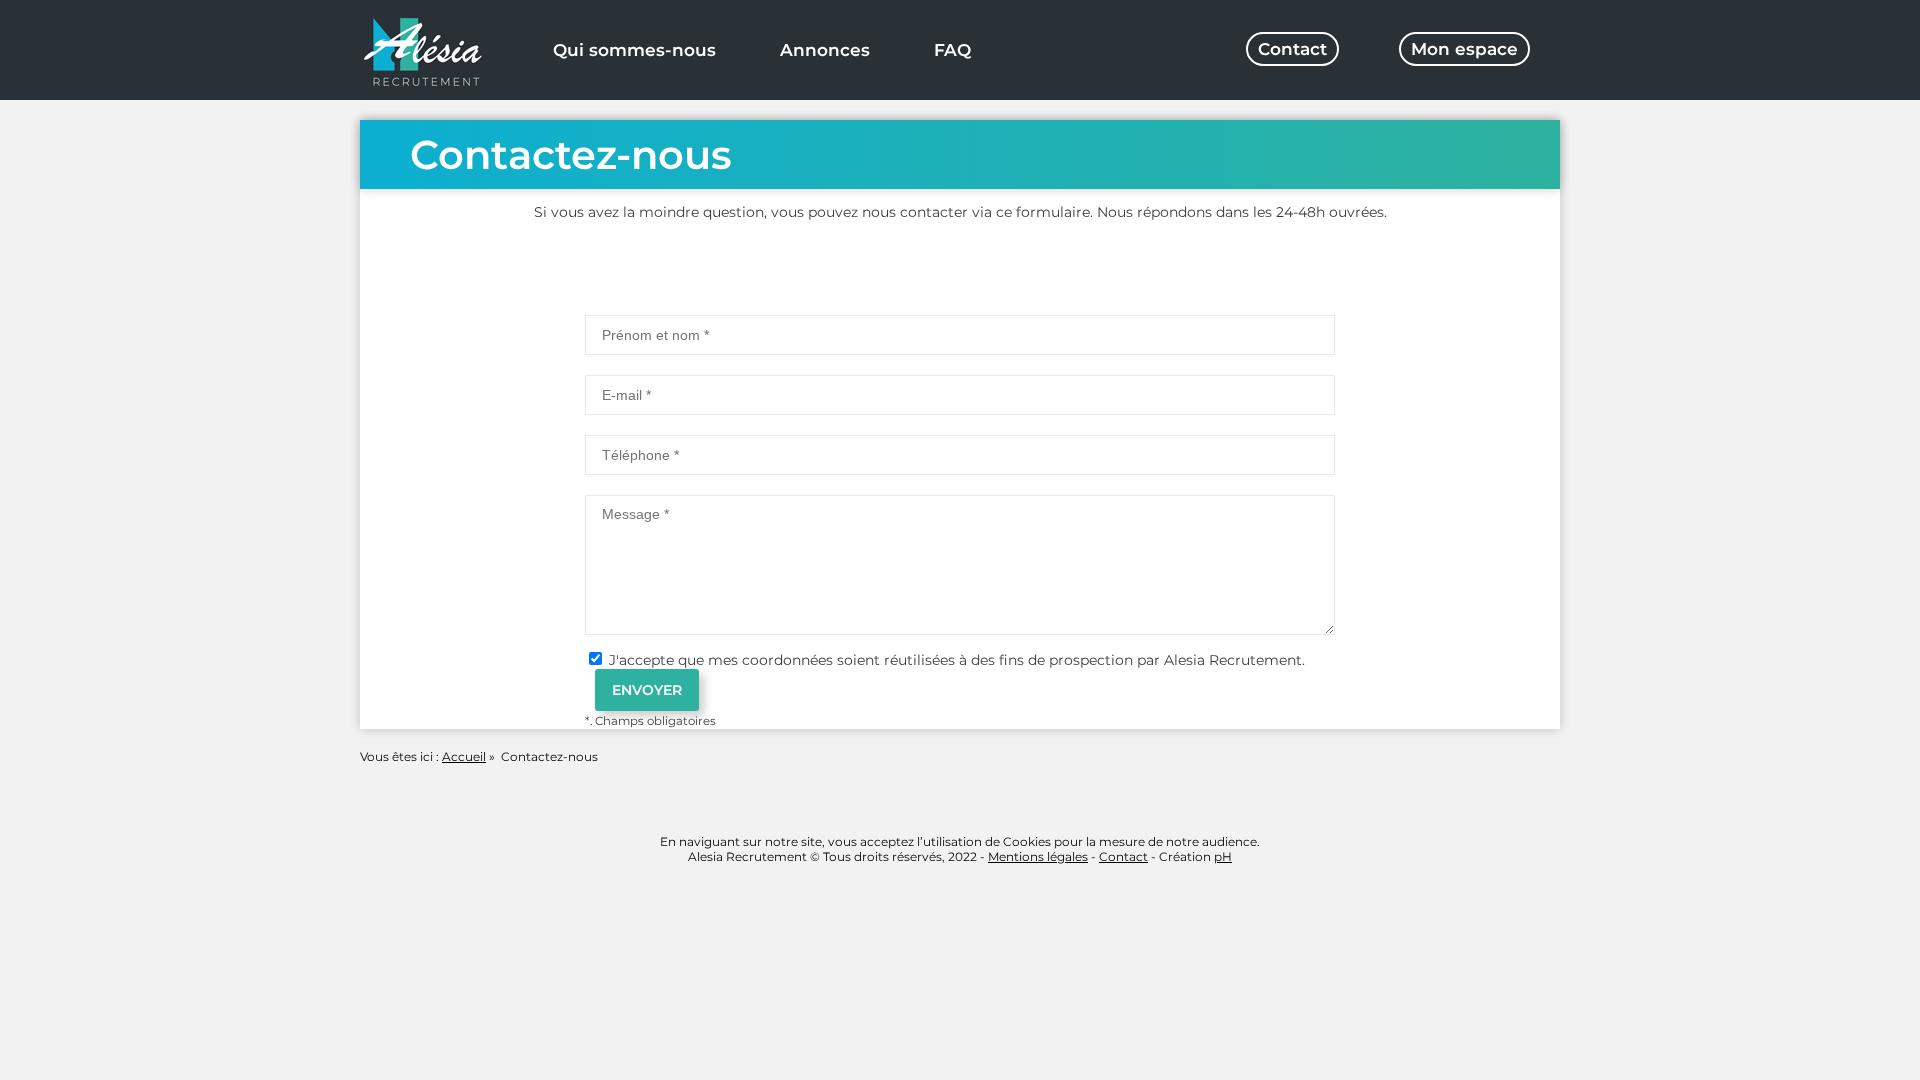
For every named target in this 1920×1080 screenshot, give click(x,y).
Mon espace (1464, 49)
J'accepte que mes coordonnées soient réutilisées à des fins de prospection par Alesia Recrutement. (955, 660)
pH (1223, 856)
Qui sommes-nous (634, 50)
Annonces (825, 50)
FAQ (952, 50)
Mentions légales (1038, 856)
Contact (1292, 49)
